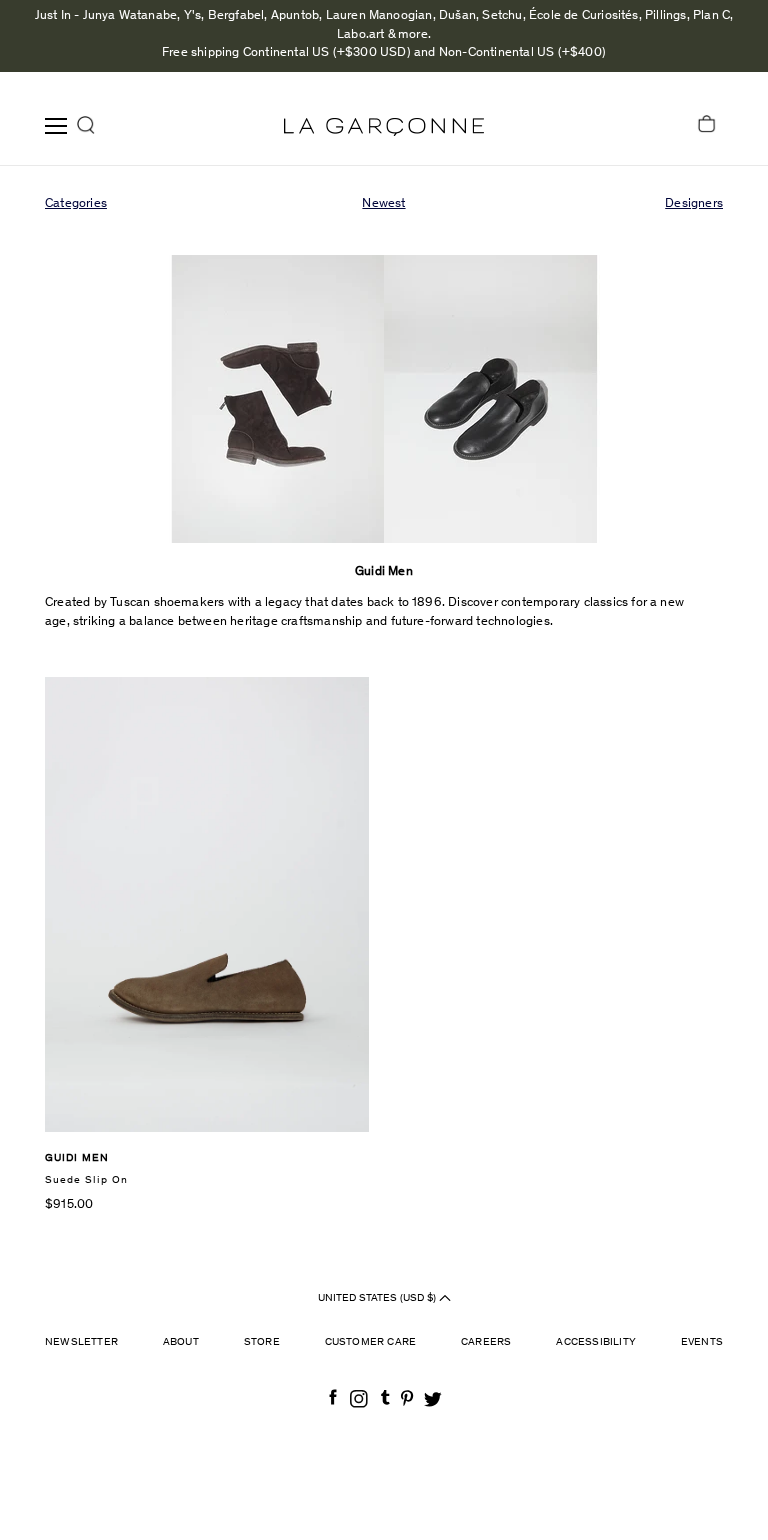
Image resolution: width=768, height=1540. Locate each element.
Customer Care (371, 1342)
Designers (694, 204)
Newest (383, 204)
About (181, 1342)
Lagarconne (384, 127)
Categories (76, 204)
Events (702, 1342)
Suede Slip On (86, 1180)
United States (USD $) (378, 1297)
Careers (486, 1342)
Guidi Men (77, 1158)
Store (262, 1342)
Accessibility (596, 1342)
